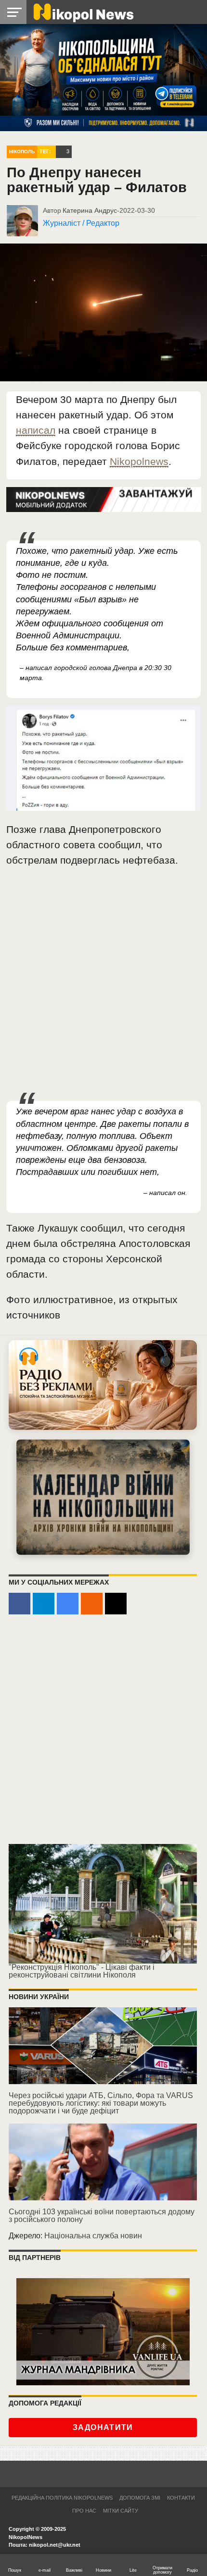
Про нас (84, 2511)
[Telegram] (44, 1604)
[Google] (68, 1604)
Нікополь (22, 152)
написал (36, 430)
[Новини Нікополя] (83, 12)
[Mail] (116, 1604)
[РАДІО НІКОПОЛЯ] (103, 1497)
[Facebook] (19, 1604)
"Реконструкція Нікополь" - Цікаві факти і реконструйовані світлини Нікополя (82, 1971)
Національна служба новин (93, 2236)
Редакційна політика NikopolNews (62, 2498)
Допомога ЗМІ (140, 2498)
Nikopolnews (139, 461)
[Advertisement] (103, 985)
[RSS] (92, 1604)
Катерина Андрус (90, 210)
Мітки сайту (121, 2511)
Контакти (181, 2498)
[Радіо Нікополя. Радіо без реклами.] (103, 1385)
